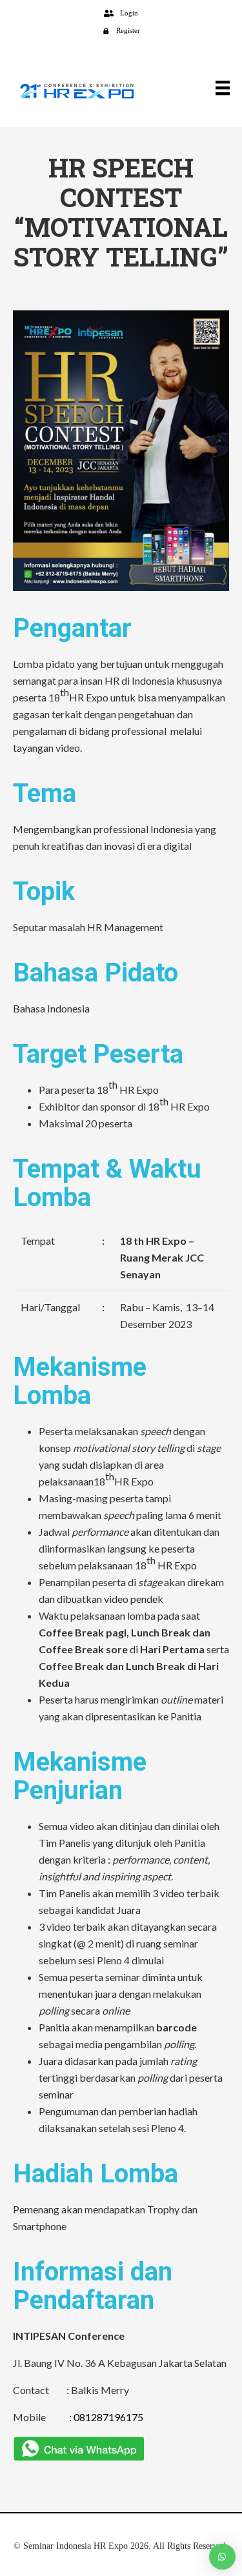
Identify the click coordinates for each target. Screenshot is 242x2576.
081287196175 (108, 2417)
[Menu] (218, 87)
